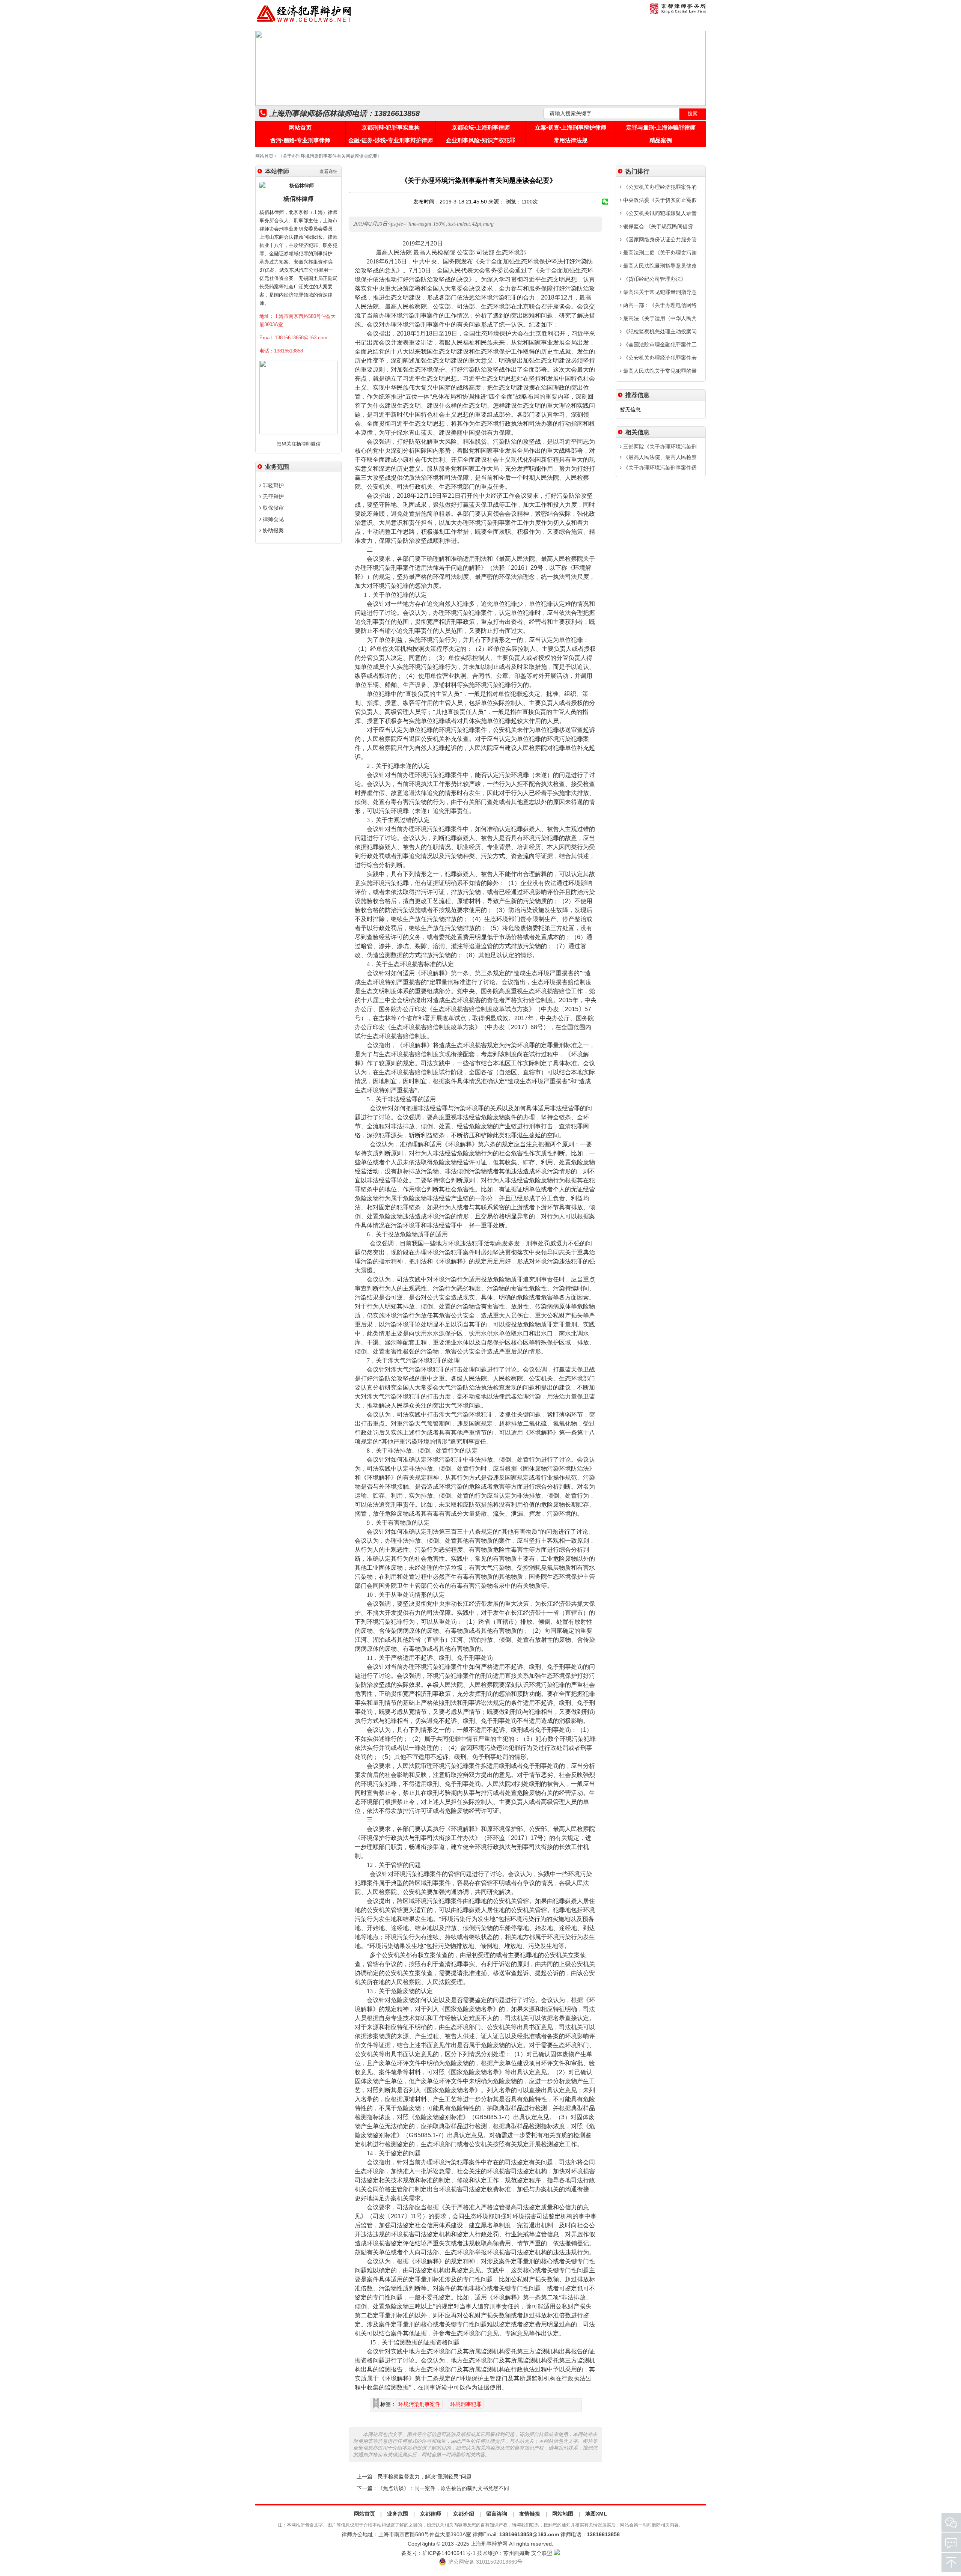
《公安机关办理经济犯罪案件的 (659, 187)
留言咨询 (497, 2514)
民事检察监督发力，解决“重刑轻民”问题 (425, 2477)
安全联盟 (542, 2553)
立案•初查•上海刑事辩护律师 (571, 127)
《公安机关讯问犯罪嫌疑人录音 (659, 213)
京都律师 (431, 2514)
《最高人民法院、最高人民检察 (659, 457)
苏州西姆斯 (517, 2553)
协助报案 (273, 530)
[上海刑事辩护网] (304, 22)
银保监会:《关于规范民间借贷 (657, 226)
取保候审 (273, 508)
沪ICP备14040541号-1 (449, 2553)
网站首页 (300, 127)
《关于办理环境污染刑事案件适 (659, 468)
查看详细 (328, 172)
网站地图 (563, 2514)
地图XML (596, 2514)
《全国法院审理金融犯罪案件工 (659, 345)
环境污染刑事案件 (419, 2404)
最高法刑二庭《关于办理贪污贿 (659, 253)
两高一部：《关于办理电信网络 (659, 305)
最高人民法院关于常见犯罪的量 (659, 371)
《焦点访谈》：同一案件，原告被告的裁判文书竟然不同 (443, 2488)
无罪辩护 (273, 497)
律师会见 (273, 519)
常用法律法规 (571, 140)
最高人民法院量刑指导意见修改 (659, 266)
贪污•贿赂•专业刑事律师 (300, 140)
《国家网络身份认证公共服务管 (659, 239)
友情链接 (530, 2514)
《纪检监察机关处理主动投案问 (659, 331)
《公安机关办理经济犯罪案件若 (659, 358)
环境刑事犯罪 (466, 2404)
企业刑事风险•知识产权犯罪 (481, 140)
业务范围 (398, 2514)
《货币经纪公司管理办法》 (654, 279)
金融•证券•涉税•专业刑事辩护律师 (391, 140)
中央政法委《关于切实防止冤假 (659, 200)
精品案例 (661, 140)
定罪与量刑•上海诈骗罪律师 (661, 127)
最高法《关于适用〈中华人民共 (659, 318)
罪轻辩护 (273, 485)
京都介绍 (464, 2514)
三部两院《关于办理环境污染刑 (659, 447)
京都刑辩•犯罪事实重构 (391, 127)
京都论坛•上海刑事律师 (481, 127)
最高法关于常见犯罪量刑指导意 (659, 292)
